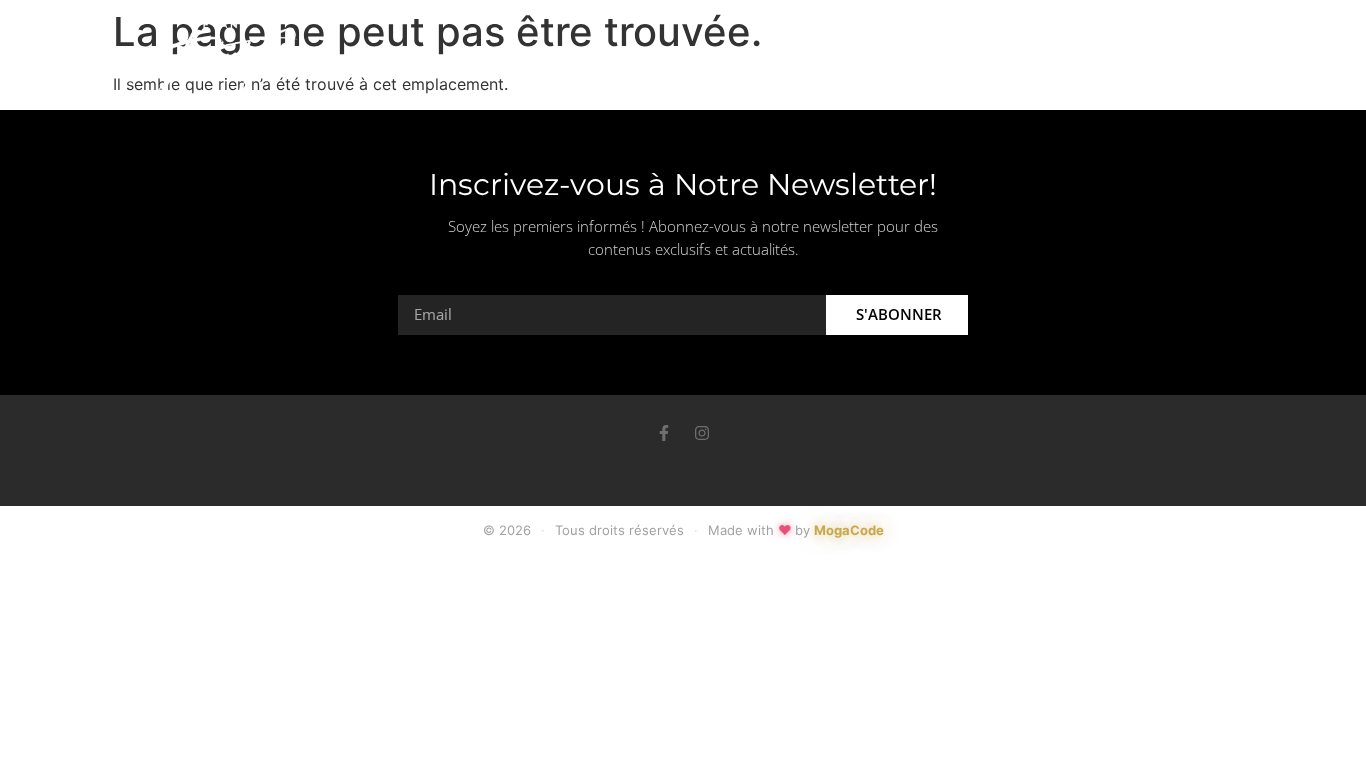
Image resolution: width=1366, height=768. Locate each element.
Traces (787, 63)
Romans (685, 63)
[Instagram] (702, 433)
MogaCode (849, 530)
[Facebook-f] (664, 433)
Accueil (581, 63)
